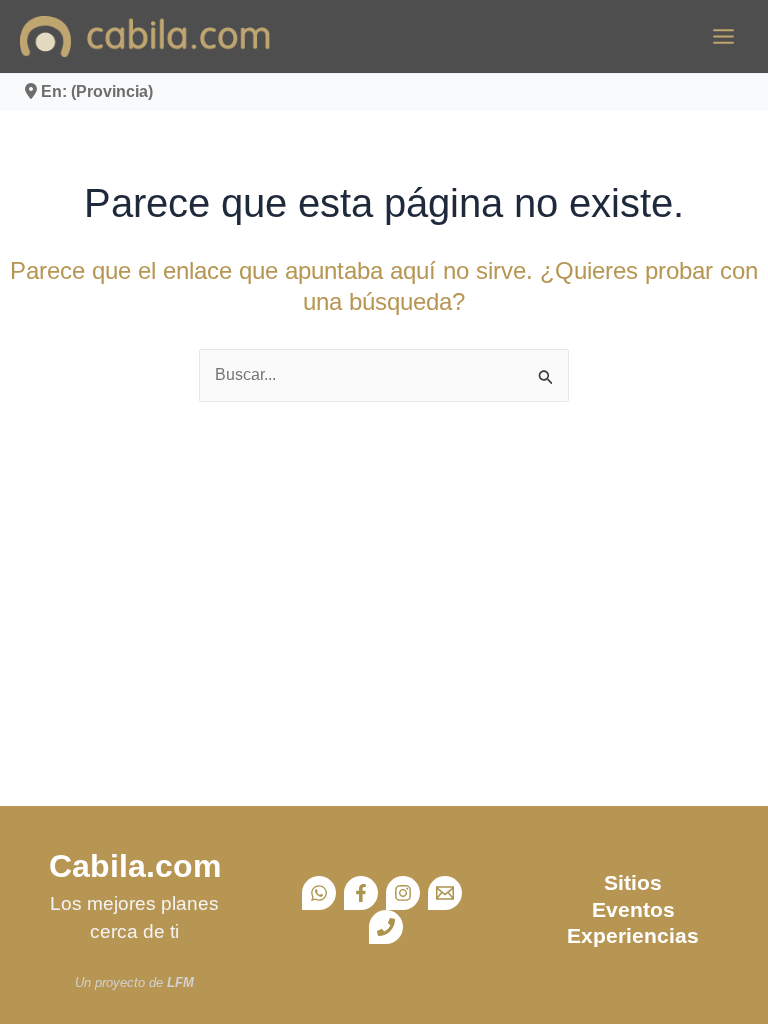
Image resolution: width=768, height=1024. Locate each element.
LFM (180, 982)
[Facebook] (361, 893)
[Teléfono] (386, 927)
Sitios (633, 882)
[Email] (445, 893)
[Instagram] (403, 893)
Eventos (633, 909)
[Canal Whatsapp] (319, 893)
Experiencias (633, 935)
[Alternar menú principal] (723, 36)
